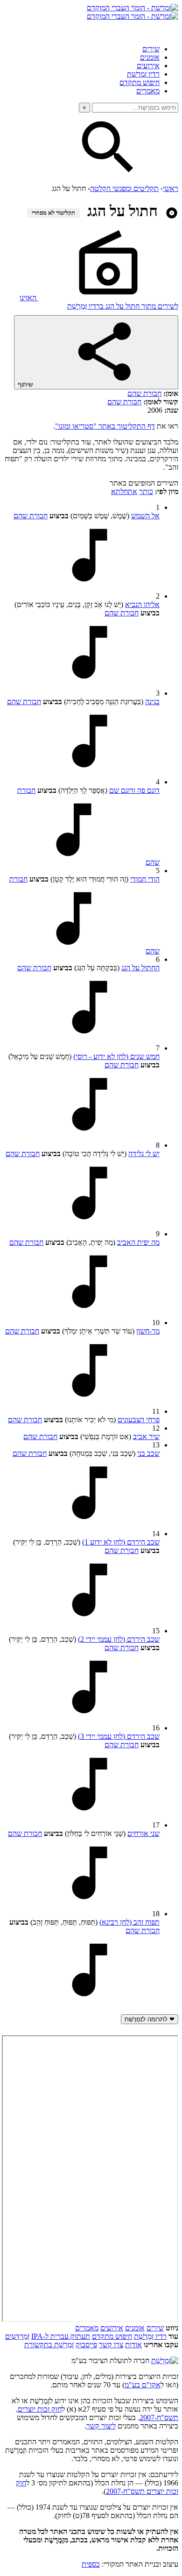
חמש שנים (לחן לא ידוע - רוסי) (116, 1056)
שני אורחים (143, 1833)
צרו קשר (111, 2345)
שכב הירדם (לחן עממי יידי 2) (119, 1639)
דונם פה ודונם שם (134, 790)
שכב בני (148, 1453)
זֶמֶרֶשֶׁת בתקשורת (49, 2345)
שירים (151, 49)
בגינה (152, 702)
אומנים (150, 57)
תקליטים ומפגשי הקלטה (124, 188)
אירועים (148, 66)
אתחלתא (124, 491)
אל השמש (145, 516)
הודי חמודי (145, 879)
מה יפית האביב (138, 1242)
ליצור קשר (101, 2426)
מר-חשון (148, 1331)
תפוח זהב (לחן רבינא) (129, 1922)
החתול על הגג (140, 968)
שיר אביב (146, 1436)
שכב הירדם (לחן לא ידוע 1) (121, 1542)
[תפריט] (170, 29)
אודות (133, 2345)
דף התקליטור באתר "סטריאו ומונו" (105, 426)
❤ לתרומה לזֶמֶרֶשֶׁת (150, 2019)
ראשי (171, 188)
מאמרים (148, 91)
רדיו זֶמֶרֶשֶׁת (150, 2336)
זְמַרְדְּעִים (17, 2336)
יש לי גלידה (144, 1154)
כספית (91, 2564)
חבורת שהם (144, 393)
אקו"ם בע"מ (143, 2385)
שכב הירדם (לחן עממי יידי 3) (119, 1736)
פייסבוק (86, 2345)
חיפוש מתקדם (140, 82)
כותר (146, 491)
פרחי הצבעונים (139, 1420)
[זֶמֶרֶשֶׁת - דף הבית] (165, 2361)
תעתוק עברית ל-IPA (61, 2336)
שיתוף (26, 385)
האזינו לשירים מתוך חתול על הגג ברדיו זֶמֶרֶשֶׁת (99, 302)
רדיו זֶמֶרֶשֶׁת (143, 74)
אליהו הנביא (142, 604)
